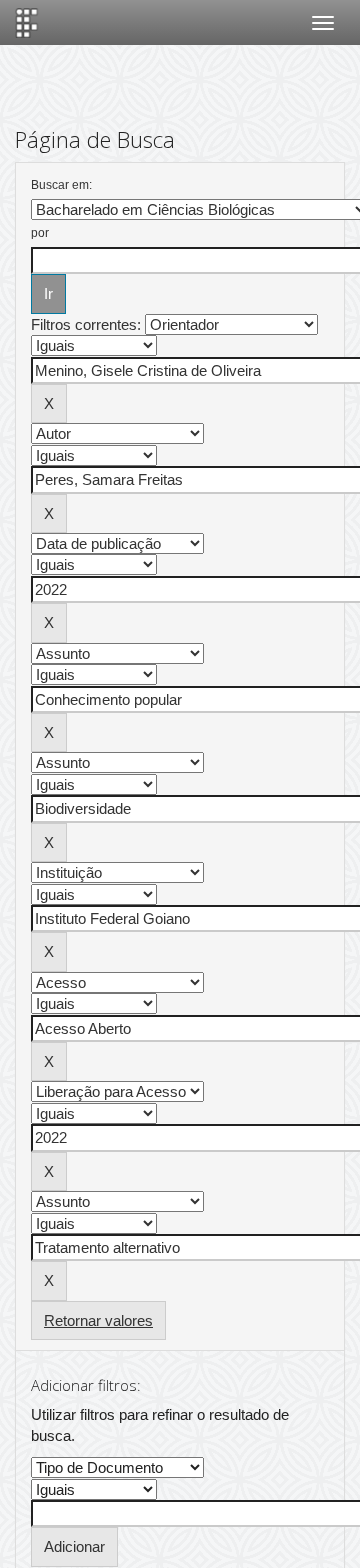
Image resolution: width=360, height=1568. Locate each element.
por (40, 233)
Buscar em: (61, 185)
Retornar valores (98, 1320)
